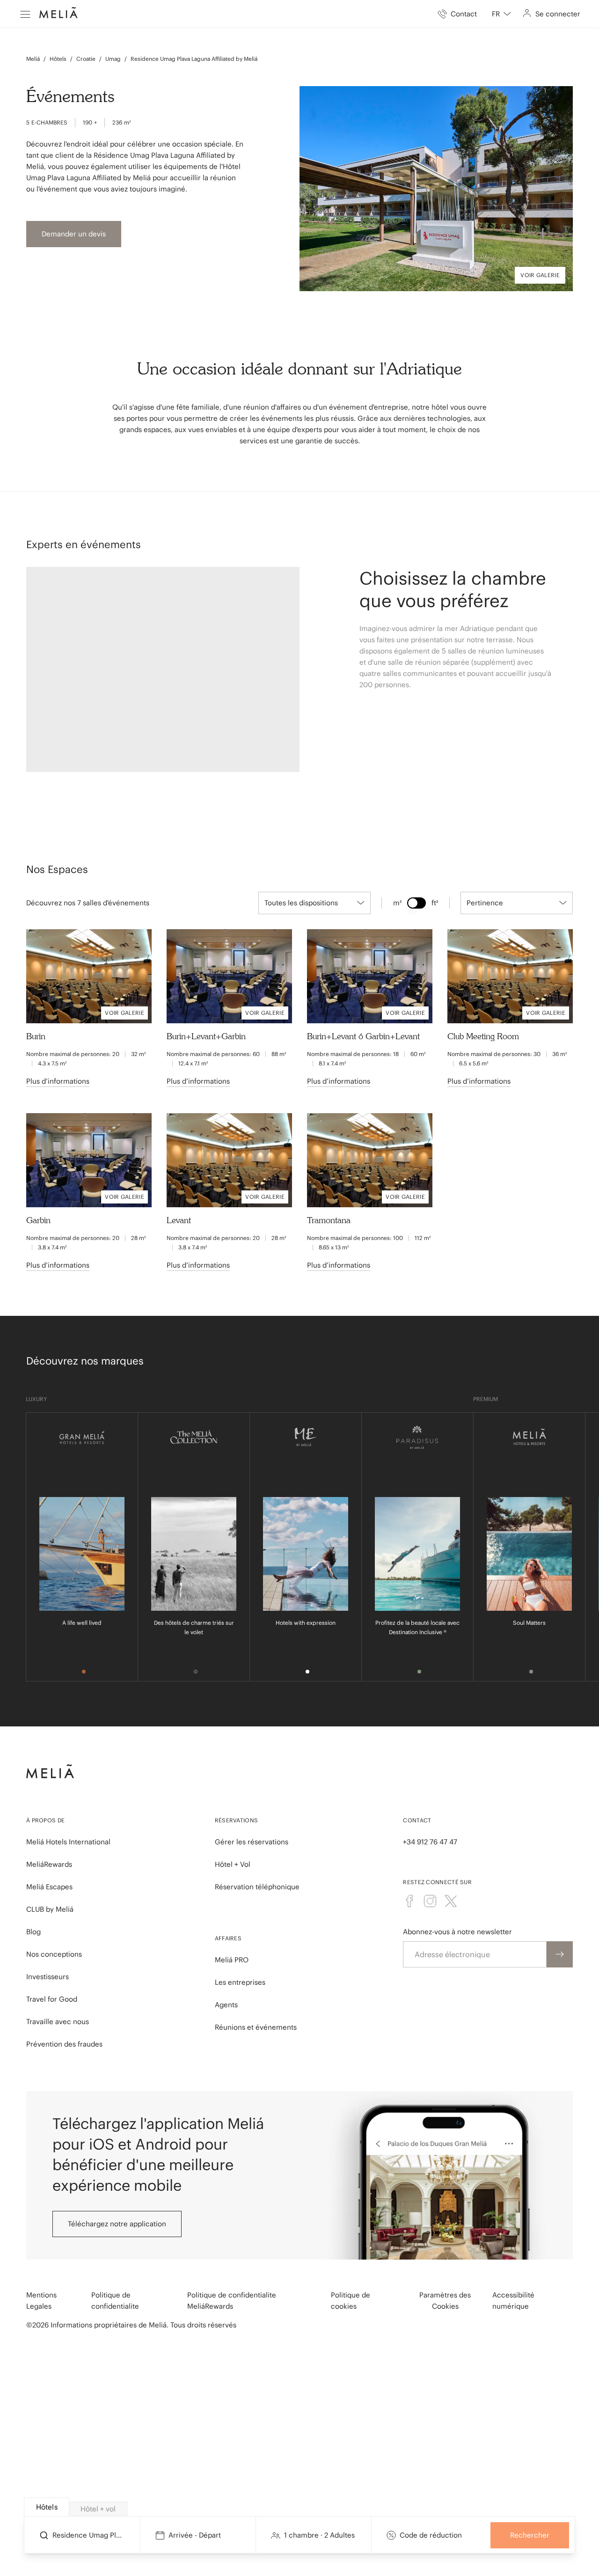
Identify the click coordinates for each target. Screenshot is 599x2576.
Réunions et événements (256, 2027)
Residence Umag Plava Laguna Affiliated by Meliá (194, 59)
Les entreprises (240, 1982)
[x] (451, 1901)
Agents (226, 2005)
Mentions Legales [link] (41, 2301)
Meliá (33, 59)
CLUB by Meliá (50, 1909)
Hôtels (58, 59)
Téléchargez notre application (117, 2224)
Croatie (86, 59)
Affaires (228, 1938)
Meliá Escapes (49, 1887)
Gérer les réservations (252, 1842)
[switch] (416, 903)
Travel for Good (52, 1999)
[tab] (47, 2507)
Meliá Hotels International (68, 1842)
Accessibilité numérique (513, 2301)
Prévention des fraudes (64, 2044)
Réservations (237, 1820)
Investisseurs (47, 1977)
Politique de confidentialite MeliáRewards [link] (232, 2301)
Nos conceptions (54, 1954)
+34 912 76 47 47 (430, 1842)
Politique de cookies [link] (351, 2301)
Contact (417, 1820)
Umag (113, 59)
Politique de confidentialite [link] (115, 2301)
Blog (33, 1932)
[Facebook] (409, 1901)
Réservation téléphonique (257, 1887)
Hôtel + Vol (233, 1864)
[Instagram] (430, 1901)
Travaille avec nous (58, 2022)
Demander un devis (74, 234)
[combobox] (501, 14)
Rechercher (530, 2535)
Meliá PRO (232, 1960)
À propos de (45, 1820)
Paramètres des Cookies (445, 2301)
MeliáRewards (49, 1864)
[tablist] (300, 2507)
